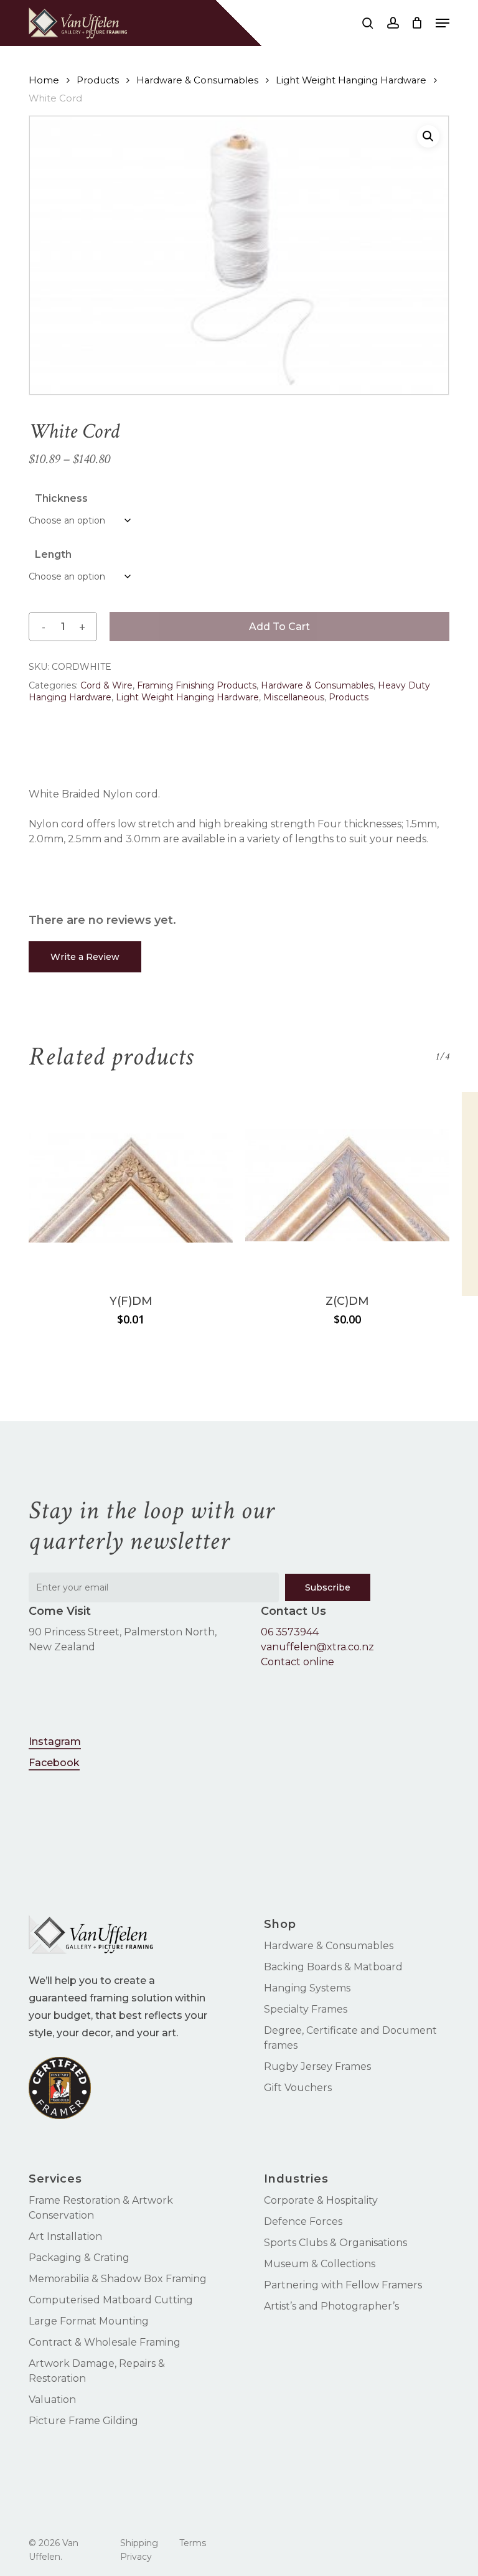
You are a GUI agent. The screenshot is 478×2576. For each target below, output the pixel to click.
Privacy (136, 2557)
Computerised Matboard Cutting (111, 2300)
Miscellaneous (294, 697)
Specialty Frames (306, 2009)
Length (53, 554)
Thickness (61, 498)
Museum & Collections (320, 2264)
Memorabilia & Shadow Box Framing (118, 2279)
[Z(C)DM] (347, 1185)
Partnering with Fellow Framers (343, 2285)
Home (44, 80)
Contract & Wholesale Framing (105, 2342)
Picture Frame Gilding (83, 2421)
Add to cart (279, 627)
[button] (443, 23)
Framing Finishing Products (197, 685)
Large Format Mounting (89, 2321)
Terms (193, 2543)
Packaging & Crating (79, 2258)
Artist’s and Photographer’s (331, 2306)
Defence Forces (303, 2221)
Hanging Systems (307, 1988)
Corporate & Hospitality (321, 2200)
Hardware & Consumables (197, 80)
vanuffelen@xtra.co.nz (317, 1647)
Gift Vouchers (298, 2088)
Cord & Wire (106, 685)
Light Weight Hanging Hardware (351, 80)
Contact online (298, 1662)
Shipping (139, 2543)
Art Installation (65, 2236)
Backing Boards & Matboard (333, 1967)
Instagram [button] (55, 1742)
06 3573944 (290, 1632)
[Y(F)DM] (131, 1185)
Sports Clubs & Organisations (335, 2243)
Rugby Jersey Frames (317, 2066)
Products (98, 80)
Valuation (52, 2400)
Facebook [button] (54, 1763)
